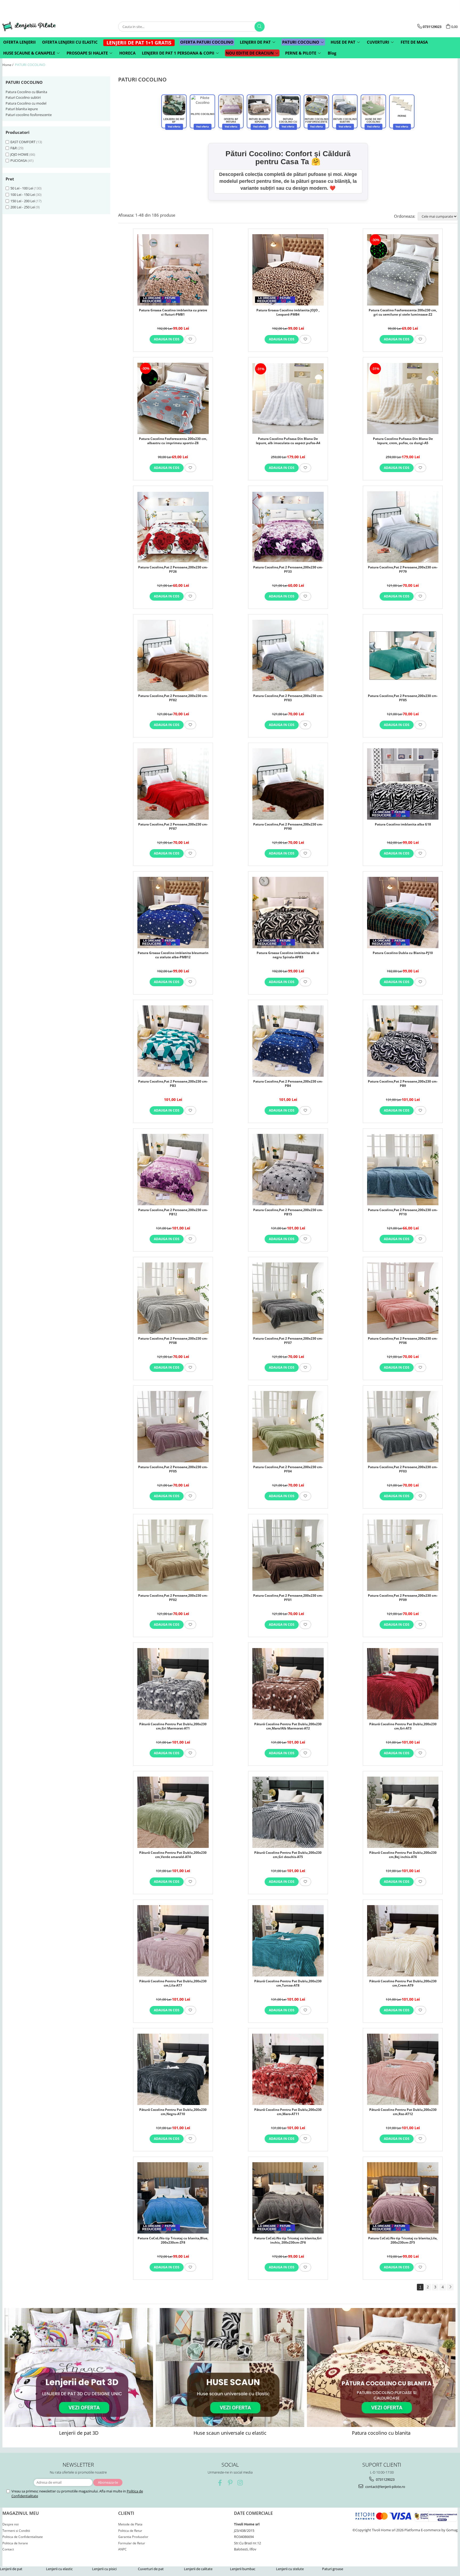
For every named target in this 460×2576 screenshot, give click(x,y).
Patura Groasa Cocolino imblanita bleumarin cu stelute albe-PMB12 (173, 955)
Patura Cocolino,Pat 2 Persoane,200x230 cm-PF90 (288, 827)
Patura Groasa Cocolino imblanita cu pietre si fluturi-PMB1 (173, 312)
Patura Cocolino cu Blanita (26, 92)
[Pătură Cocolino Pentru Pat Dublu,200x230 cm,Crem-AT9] (403, 1941)
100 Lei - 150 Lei (23, 195)
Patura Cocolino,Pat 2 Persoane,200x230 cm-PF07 (288, 1341)
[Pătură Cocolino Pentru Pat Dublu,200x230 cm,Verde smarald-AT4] (173, 1812)
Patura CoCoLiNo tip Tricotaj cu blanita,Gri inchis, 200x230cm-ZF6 (288, 2240)
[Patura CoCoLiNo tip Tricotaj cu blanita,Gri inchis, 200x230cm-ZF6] (288, 2198)
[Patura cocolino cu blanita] (381, 2367)
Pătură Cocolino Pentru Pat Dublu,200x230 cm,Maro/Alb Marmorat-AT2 (288, 1726)
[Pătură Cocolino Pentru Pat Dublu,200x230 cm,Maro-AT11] (288, 2069)
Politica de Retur (130, 2531)
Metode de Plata (130, 2524)
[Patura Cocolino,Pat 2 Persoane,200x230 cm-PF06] (403, 1298)
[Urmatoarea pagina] (450, 2287)
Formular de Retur (132, 2543)
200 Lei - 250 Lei (23, 207)
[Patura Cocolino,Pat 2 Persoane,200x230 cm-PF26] (173, 527)
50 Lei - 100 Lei (22, 188)
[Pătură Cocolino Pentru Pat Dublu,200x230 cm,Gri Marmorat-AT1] (173, 1684)
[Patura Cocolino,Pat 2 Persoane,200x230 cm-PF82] (173, 655)
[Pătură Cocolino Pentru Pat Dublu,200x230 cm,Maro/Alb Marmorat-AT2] (288, 1684)
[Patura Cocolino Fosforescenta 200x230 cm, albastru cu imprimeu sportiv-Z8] (173, 398)
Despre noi (11, 2524)
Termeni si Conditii (16, 2531)
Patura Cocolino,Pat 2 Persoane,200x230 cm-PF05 (173, 1469)
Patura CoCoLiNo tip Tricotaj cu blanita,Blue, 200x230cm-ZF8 (173, 2240)
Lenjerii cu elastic (59, 2569)
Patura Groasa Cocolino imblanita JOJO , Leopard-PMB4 (288, 312)
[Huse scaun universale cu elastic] (230, 2367)
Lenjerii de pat (11, 2569)
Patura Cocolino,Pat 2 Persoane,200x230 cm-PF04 (288, 1469)
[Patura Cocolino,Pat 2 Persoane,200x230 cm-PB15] (288, 1170)
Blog (332, 53)
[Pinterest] (230, 2483)
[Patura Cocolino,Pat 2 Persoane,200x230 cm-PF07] (288, 1298)
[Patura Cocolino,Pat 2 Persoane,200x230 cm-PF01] (288, 1555)
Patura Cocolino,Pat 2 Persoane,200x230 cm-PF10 (403, 1212)
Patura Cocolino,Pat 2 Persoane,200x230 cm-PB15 (288, 1212)
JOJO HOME (19, 154)
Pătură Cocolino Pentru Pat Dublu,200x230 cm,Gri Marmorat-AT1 (173, 1726)
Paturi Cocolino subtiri (23, 97)
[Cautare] (260, 27)
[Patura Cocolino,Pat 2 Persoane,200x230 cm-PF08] (173, 1298)
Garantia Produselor (133, 2537)
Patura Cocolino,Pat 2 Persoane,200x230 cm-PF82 (173, 698)
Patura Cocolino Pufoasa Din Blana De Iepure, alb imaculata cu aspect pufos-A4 (288, 441)
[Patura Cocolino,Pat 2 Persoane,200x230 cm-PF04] (288, 1427)
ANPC (122, 2549)
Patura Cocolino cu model (26, 103)
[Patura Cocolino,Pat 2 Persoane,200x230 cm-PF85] (403, 656)
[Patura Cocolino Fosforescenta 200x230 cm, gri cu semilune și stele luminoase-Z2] (403, 270)
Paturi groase (333, 2569)
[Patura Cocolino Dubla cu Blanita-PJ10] (403, 913)
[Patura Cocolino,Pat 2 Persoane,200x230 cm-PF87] (173, 784)
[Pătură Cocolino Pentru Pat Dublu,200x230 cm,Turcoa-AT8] (288, 1941)
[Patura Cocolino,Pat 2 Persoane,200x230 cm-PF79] (403, 527)
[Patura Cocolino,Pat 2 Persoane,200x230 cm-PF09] (403, 1555)
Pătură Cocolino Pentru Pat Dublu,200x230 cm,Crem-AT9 (403, 1983)
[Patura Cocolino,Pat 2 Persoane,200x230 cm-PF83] (288, 655)
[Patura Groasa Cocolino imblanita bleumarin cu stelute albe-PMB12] (173, 913)
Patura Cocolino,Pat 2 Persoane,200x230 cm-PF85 (403, 698)
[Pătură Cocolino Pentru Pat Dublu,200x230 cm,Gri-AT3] (403, 1684)
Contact (8, 2549)
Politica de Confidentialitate (23, 2537)
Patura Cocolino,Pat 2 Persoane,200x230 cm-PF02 (173, 1598)
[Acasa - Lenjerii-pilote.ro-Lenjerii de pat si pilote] (29, 26)
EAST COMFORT (23, 142)
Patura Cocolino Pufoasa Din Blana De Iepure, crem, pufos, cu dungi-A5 (403, 441)
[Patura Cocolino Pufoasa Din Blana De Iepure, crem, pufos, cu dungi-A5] (403, 399)
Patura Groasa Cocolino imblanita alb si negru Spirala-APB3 (288, 955)
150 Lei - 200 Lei (23, 201)
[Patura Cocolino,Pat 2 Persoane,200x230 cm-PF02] (173, 1555)
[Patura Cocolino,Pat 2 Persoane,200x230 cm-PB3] (173, 1041)
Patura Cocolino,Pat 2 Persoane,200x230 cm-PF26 (173, 569)
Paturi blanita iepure (22, 109)
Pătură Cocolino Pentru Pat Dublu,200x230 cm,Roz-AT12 (403, 2112)
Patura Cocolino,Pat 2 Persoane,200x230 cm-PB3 (173, 1084)
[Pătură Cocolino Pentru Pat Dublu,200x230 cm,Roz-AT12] (403, 2069)
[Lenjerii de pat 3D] (79, 2367)
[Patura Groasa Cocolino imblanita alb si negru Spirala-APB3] (288, 913)
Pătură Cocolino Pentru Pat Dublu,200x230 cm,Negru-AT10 (173, 2112)
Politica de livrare (15, 2543)
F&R (14, 148)
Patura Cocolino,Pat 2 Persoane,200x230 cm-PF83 (288, 698)
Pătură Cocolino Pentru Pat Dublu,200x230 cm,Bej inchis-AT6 (403, 1855)
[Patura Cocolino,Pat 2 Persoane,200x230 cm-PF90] (288, 784)
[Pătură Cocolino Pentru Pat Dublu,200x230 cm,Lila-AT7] (173, 1941)
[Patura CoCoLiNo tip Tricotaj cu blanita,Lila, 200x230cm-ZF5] (403, 2198)
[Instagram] (240, 2483)
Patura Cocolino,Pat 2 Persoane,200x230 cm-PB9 (403, 1084)
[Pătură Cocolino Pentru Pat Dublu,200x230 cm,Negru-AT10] (173, 2069)
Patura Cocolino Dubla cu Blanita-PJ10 (403, 953)
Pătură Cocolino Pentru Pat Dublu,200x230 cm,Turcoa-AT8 (288, 1983)
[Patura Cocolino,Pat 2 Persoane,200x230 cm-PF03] (403, 1427)
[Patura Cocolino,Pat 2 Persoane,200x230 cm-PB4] (288, 1041)
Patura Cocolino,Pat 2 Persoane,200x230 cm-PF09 (403, 1598)
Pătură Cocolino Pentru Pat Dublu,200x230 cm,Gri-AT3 (403, 1726)
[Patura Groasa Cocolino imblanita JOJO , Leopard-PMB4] (288, 270)
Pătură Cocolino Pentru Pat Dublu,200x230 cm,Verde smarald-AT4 (173, 1855)
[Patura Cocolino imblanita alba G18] (403, 784)
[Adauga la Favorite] (190, 339)
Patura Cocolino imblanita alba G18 (403, 824)
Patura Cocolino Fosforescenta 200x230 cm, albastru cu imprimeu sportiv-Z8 (173, 441)
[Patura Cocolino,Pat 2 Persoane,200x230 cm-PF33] (288, 527)
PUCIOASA (19, 160)
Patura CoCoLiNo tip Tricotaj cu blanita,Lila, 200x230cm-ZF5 (403, 2240)
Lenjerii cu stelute (290, 2569)
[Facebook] (220, 2483)
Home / (8, 65)
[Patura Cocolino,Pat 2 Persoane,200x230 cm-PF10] (403, 1170)
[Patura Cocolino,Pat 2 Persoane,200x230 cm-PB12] (173, 1170)
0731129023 (385, 2479)
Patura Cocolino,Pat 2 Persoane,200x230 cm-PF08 (173, 1341)
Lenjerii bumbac (243, 2569)
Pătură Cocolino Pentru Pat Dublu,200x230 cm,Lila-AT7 (173, 1983)
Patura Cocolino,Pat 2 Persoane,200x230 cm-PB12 (173, 1212)
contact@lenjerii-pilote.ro (385, 2487)
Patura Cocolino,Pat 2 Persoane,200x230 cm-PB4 (288, 1084)
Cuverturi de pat (151, 2569)
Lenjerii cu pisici (104, 2569)
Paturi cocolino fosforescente (29, 115)
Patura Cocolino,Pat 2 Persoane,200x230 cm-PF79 (403, 569)
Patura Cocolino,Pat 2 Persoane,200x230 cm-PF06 (403, 1341)
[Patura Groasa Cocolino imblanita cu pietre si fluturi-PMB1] (173, 270)
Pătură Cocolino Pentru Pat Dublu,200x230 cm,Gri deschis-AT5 (288, 1855)
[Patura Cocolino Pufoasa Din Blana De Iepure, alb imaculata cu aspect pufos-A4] (288, 399)
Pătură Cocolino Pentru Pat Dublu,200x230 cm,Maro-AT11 (288, 2112)
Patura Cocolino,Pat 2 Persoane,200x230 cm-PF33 (288, 569)
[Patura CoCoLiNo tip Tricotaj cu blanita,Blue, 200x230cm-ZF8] (173, 2198)
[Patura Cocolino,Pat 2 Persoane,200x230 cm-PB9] (403, 1041)
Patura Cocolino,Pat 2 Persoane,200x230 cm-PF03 (403, 1469)
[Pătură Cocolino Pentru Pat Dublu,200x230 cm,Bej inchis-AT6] (403, 1812)
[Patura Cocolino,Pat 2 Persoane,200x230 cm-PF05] (173, 1427)
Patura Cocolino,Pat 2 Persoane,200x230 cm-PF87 (173, 827)
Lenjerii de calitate (198, 2569)
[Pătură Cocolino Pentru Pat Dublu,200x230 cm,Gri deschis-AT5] (288, 1812)
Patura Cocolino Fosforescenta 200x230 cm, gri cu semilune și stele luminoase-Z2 (403, 312)
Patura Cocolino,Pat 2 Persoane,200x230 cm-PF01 (288, 1598)
